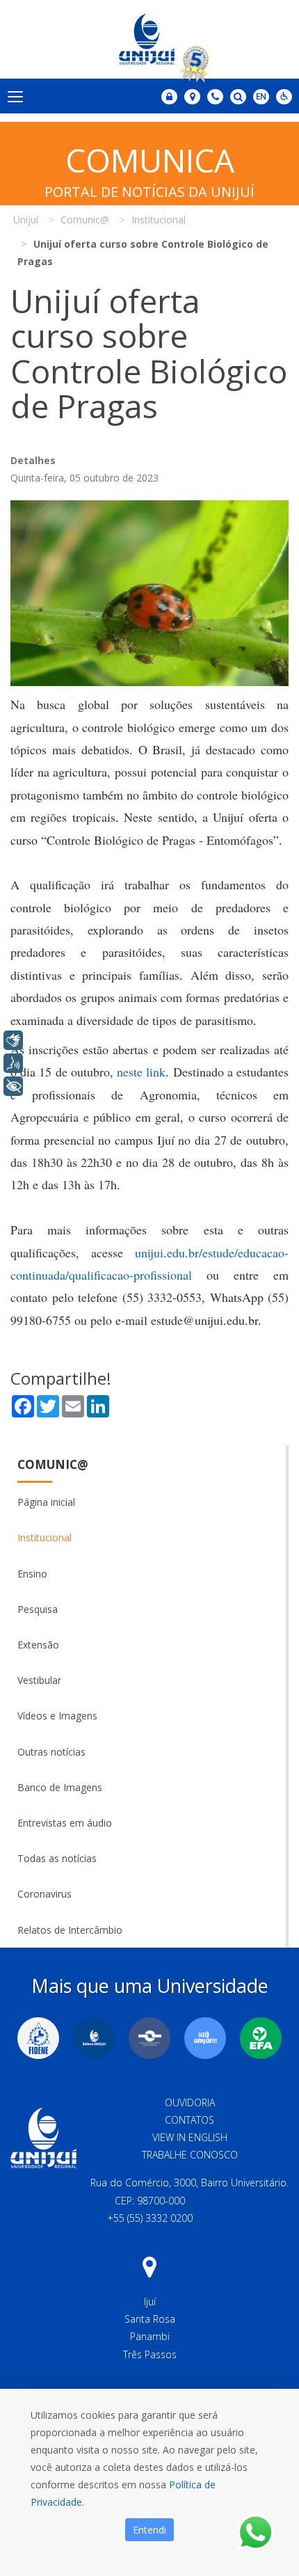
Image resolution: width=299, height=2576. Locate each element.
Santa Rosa (150, 2319)
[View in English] (261, 98)
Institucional (45, 1537)
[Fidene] (38, 2038)
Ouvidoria (190, 2102)
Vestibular (39, 1680)
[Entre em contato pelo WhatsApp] (256, 2533)
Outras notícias (51, 1752)
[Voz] (13, 1063)
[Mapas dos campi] (192, 97)
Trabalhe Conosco (190, 2155)
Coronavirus (45, 1894)
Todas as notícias (57, 1858)
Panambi (150, 2336)
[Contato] (215, 97)
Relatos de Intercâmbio (70, 1930)
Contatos (189, 2120)
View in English (190, 2137)
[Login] (169, 97)
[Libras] (13, 1040)
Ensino (32, 1574)
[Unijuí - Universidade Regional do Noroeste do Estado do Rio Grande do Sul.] (149, 39)
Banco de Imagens (60, 1787)
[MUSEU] (149, 2038)
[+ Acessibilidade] (13, 1086)
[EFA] (261, 2038)
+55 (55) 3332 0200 (150, 2218)
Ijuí (150, 2301)
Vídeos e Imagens (57, 1716)
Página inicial (46, 1502)
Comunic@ (53, 1464)
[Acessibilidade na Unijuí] (284, 97)
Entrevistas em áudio (65, 1823)
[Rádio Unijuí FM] (205, 2038)
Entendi (149, 2530)
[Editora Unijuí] (94, 2038)
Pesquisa (38, 1609)
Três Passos (150, 2354)
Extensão (38, 1645)
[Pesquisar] (238, 97)
